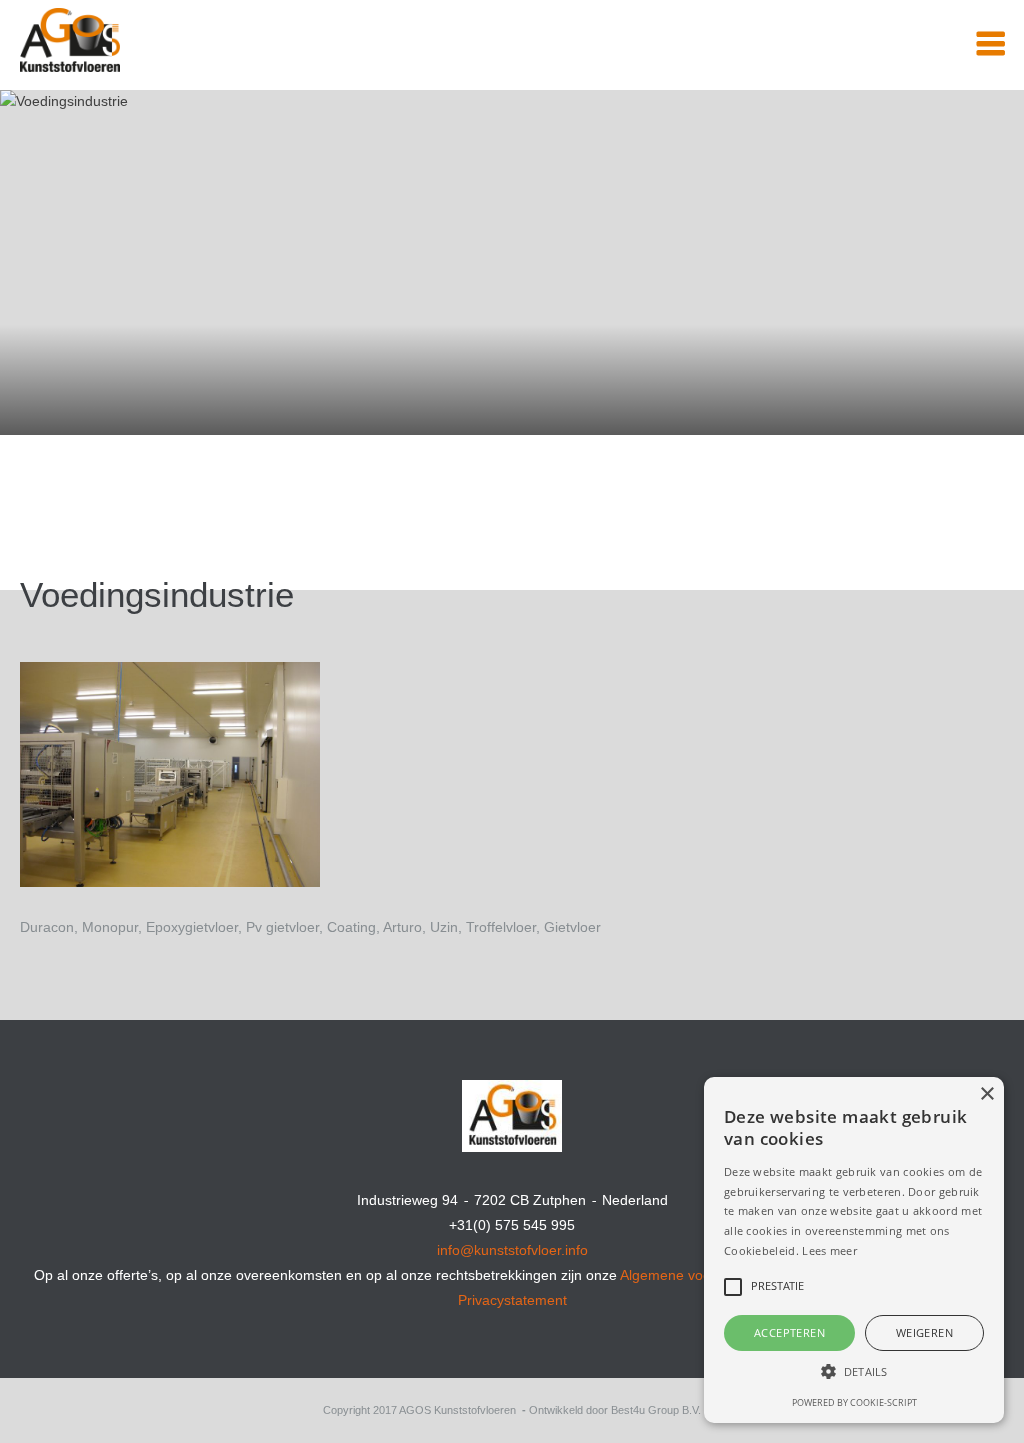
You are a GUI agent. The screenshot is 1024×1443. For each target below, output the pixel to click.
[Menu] (990, 44)
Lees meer (829, 1250)
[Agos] (145, 28)
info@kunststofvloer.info (512, 1250)
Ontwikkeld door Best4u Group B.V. (615, 1410)
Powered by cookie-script (854, 1402)
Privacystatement (512, 1300)
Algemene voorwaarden (695, 1275)
